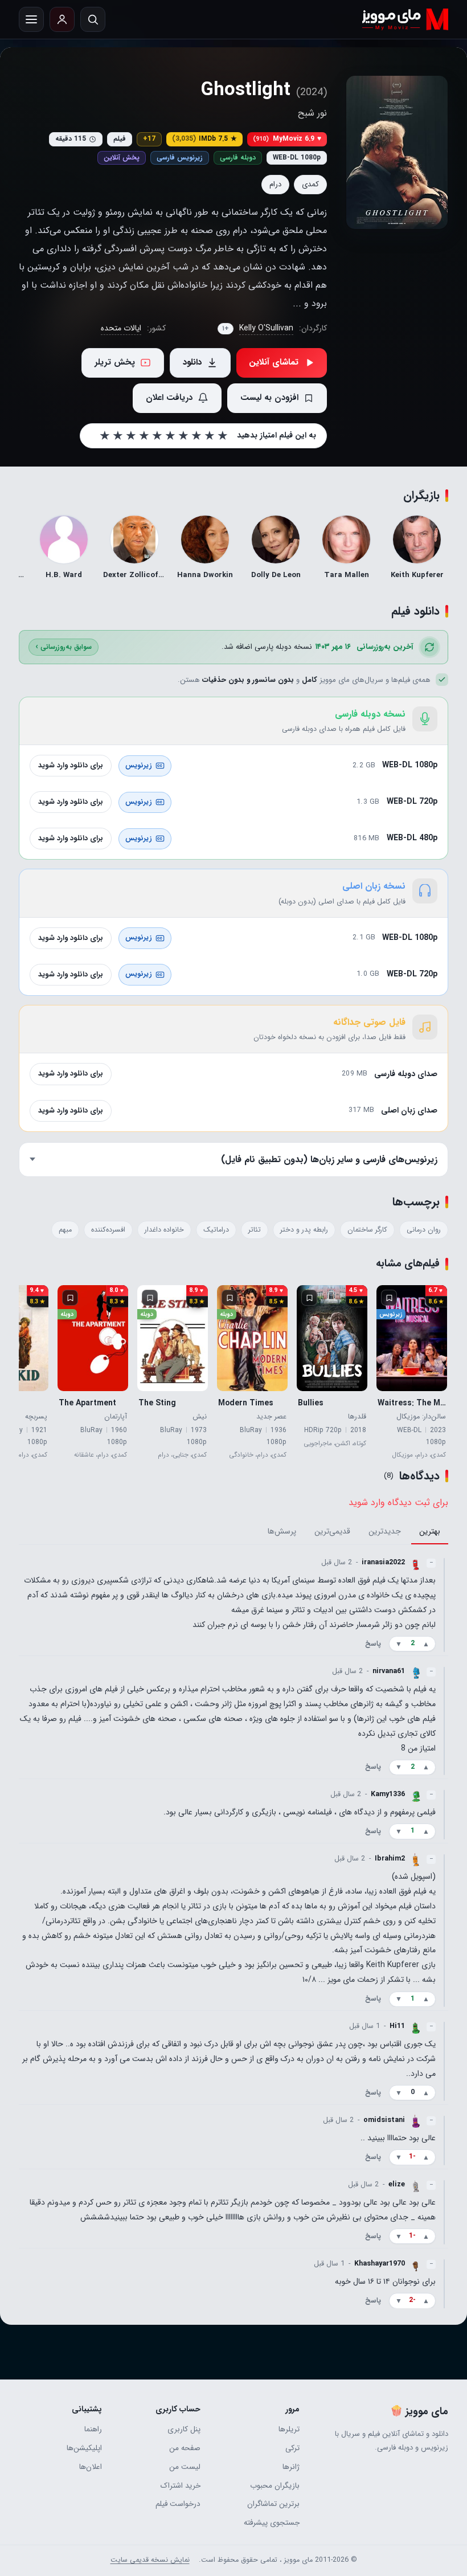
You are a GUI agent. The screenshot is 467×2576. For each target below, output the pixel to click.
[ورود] (62, 19)
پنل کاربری (184, 2429)
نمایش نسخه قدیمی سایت (150, 2560)
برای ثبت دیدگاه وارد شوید (398, 1502)
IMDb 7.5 (204, 139)
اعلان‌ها (91, 2467)
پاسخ (373, 1644)
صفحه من (185, 2448)
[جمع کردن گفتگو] (444, 1605)
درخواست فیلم (178, 2504)
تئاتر (255, 1230)
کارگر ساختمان (367, 1230)
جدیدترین (385, 1532)
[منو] (31, 19)
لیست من (185, 2467)
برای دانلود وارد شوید (71, 765)
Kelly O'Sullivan (266, 328)
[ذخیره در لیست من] (389, 1298)
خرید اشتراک (181, 2486)
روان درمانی (424, 1230)
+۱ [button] (226, 329)
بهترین (430, 1532)
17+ (149, 139)
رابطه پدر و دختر (304, 1230)
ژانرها (291, 2467)
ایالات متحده (121, 328)
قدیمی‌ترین (332, 1532)
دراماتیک (216, 1230)
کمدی (310, 184)
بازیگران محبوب (275, 2486)
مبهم (65, 1230)
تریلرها (289, 2429)
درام (275, 184)
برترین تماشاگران (273, 2504)
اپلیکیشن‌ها (84, 2448)
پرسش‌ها (282, 1532)
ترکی (292, 2448)
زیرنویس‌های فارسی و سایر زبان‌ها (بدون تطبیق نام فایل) (329, 1159)
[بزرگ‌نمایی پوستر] (397, 152)
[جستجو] (93, 19)
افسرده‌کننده (108, 1230)
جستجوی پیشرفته (272, 2523)
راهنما (93, 2429)
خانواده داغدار (164, 1230)
